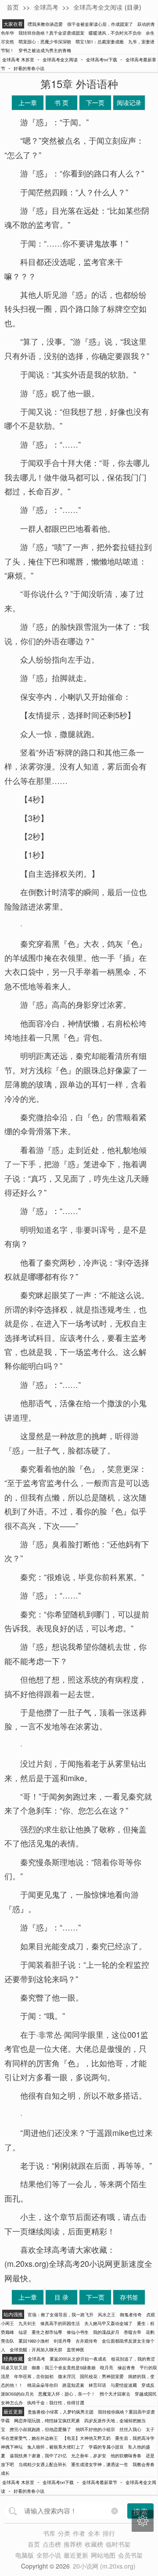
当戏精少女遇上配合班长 (43, 2464)
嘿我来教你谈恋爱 (45, 24)
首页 (13, 7)
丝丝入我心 (130, 2429)
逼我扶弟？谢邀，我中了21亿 (38, 2456)
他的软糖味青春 (126, 2456)
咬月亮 (107, 2368)
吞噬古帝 (133, 2332)
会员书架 (130, 2555)
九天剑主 (27, 2323)
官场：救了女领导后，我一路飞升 (61, 2315)
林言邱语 (97, 2385)
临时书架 (118, 2544)
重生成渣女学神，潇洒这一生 (100, 2464)
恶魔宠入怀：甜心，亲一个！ (67, 2394)
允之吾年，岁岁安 (89, 2456)
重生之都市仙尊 (47, 2332)
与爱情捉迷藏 (124, 2385)
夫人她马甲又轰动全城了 (108, 2323)
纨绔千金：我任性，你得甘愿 (56, 2403)
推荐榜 (73, 2544)
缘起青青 (126, 2368)
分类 (64, 2533)
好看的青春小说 (29, 68)
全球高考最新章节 (100, 2482)
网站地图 (103, 2555)
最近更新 (76, 2555)
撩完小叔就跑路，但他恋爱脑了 (40, 2429)
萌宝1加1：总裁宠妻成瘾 (100, 42)
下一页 (95, 102)
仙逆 (23, 2332)
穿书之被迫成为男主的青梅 (45, 50)
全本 (94, 2533)
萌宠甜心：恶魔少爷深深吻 (45, 42)
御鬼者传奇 (131, 2315)
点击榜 (52, 2544)
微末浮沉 (67, 2376)
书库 (49, 2533)
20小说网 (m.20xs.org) (104, 2566)
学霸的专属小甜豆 (106, 2447)
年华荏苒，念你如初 (34, 2376)
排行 (109, 2533)
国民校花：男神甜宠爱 (102, 2376)
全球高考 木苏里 (18, 60)
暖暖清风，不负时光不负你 (115, 33)
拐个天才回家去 (115, 2394)
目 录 (61, 2297)
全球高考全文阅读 (98, 7)
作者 (79, 2533)
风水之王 (107, 2315)
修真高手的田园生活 (60, 2323)
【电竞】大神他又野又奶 (86, 2438)
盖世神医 (75, 2350)
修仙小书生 (78, 2332)
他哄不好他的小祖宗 (95, 2429)
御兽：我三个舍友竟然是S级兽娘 (64, 2368)
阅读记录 (129, 102)
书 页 (61, 102)
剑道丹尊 (62, 2341)
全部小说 (49, 2555)
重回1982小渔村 (34, 2341)
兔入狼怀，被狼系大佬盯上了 (56, 2447)
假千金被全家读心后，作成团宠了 (100, 24)
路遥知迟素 (73, 2385)
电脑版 (25, 2555)
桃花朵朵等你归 (43, 2385)
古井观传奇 (86, 2341)
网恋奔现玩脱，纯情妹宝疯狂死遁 (47, 2421)
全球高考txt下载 (102, 60)
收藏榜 (94, 2544)
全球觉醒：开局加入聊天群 (36, 2350)
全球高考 (46, 7)
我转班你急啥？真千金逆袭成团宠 (51, 33)
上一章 (28, 102)
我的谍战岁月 (106, 2332)
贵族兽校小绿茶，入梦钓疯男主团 (61, 2412)
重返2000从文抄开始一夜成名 (78, 2359)
